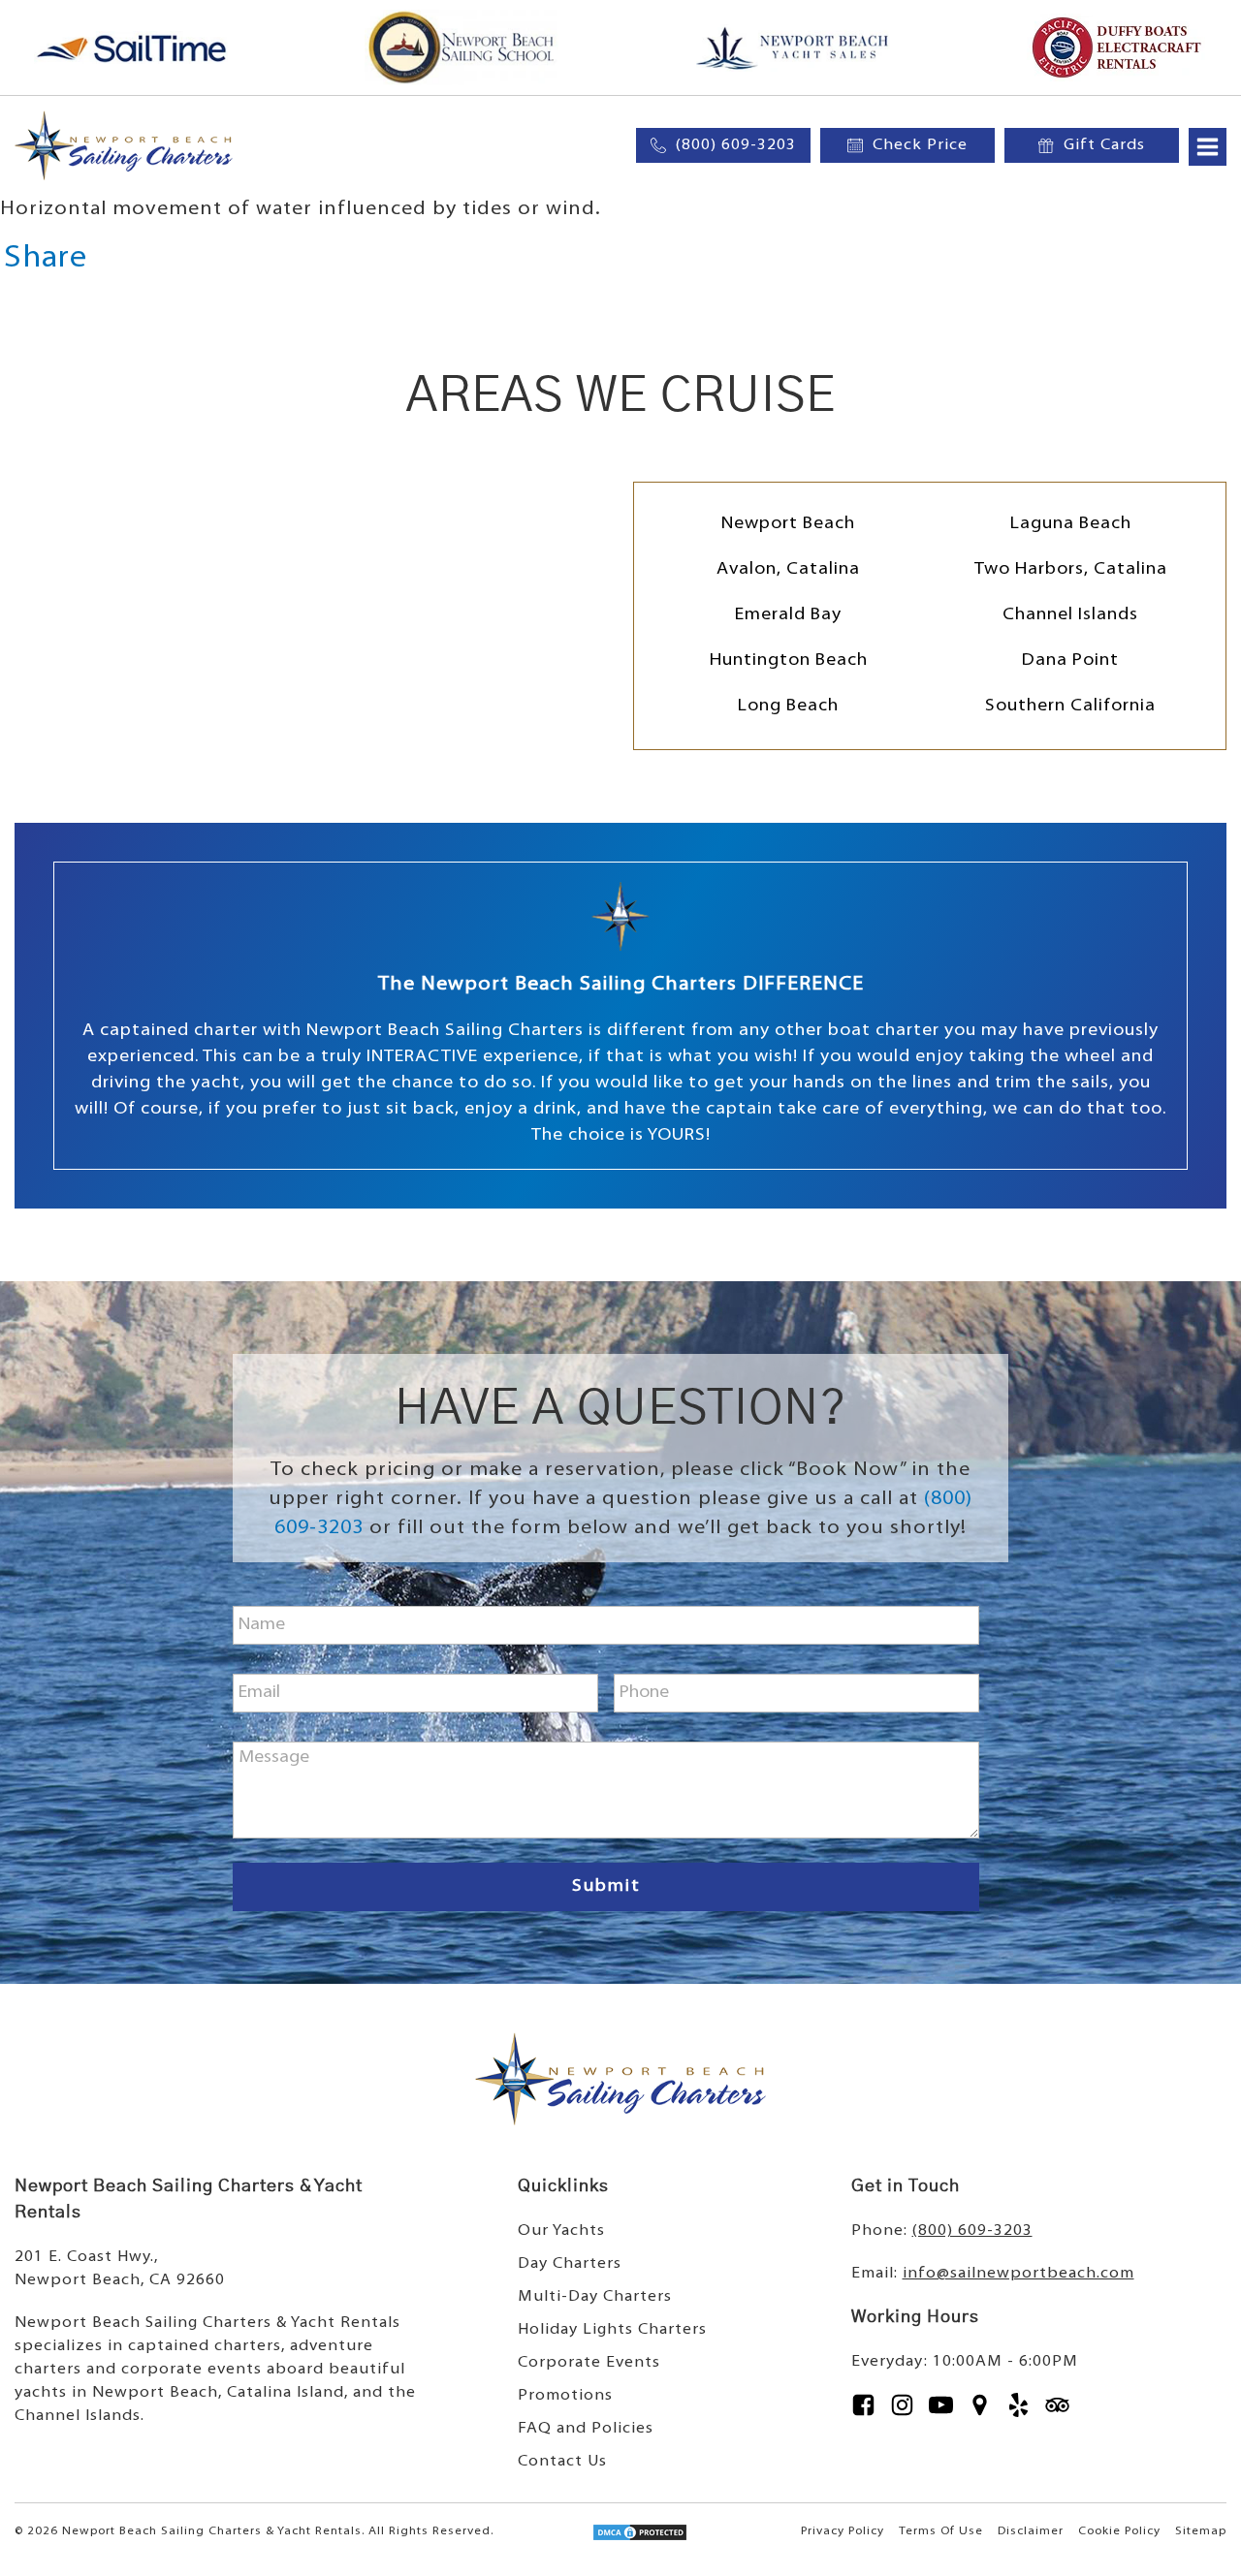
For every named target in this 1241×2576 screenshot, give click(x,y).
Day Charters (570, 2264)
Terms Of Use (941, 2531)
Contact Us (562, 2462)
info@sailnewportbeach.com (1018, 2274)
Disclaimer (1031, 2531)
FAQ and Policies (586, 2429)
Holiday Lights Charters (612, 2330)
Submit (606, 1887)
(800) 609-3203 (972, 2231)
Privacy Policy (843, 2531)
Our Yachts (561, 2231)
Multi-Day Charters (595, 2297)
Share (46, 259)
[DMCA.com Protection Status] (640, 2537)
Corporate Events (589, 2363)
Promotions (565, 2396)
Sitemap (1201, 2531)
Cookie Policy (1119, 2531)
